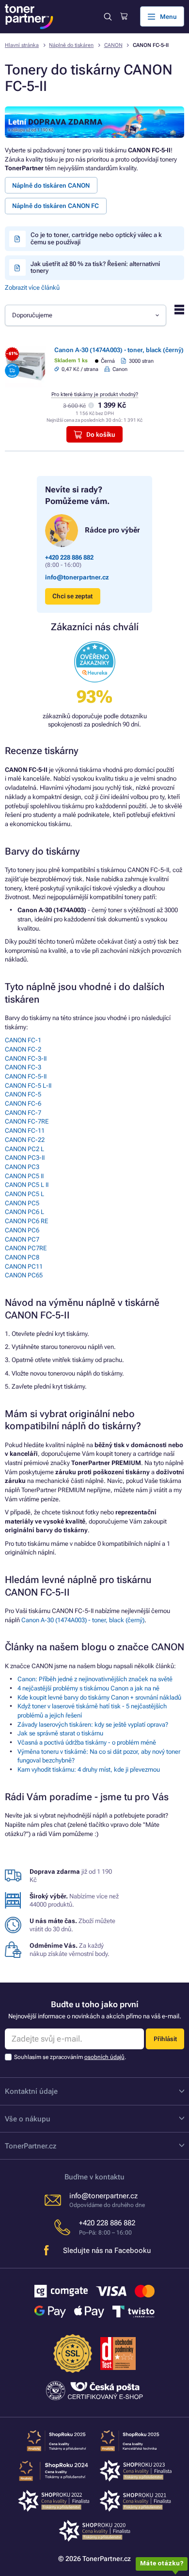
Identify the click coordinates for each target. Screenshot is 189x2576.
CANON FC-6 (23, 1103)
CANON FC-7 (23, 1113)
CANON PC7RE (26, 1248)
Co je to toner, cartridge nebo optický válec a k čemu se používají (96, 238)
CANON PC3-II (25, 1158)
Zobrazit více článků (32, 288)
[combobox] (86, 315)
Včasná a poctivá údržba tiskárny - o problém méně (87, 1742)
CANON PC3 (22, 1167)
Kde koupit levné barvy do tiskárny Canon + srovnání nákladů (99, 1697)
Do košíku (101, 435)
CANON (113, 45)
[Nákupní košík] (124, 16)
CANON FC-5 (23, 1094)
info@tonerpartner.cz (77, 577)
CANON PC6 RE (26, 1221)
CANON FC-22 (25, 1140)
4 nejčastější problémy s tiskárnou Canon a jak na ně (88, 1688)
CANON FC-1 (23, 1040)
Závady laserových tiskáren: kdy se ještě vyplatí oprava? (93, 1725)
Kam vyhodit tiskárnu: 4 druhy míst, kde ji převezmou (89, 1769)
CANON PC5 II (24, 1176)
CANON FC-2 (23, 1049)
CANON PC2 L (24, 1149)
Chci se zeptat (72, 596)
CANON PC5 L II (27, 1185)
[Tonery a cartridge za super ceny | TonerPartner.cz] (29, 17)
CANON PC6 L (24, 1212)
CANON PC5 (22, 1203)
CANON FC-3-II (26, 1059)
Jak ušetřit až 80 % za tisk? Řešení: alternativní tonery (95, 267)
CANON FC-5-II (26, 1076)
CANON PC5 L (24, 1194)
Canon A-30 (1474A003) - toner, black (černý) (119, 350)
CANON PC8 (22, 1257)
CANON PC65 (24, 1275)
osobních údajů (104, 2057)
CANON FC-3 (23, 1067)
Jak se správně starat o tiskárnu (60, 1733)
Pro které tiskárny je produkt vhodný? (95, 394)
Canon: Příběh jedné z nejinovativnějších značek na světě (95, 1679)
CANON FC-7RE (27, 1121)
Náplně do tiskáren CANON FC (55, 206)
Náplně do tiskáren (71, 45)
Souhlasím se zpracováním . (70, 2057)
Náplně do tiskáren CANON (51, 185)
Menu (168, 17)
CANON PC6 (22, 1230)
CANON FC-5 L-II (28, 1086)
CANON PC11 (24, 1266)
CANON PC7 (22, 1239)
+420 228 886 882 (69, 557)
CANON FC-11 (25, 1131)
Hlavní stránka (22, 45)
